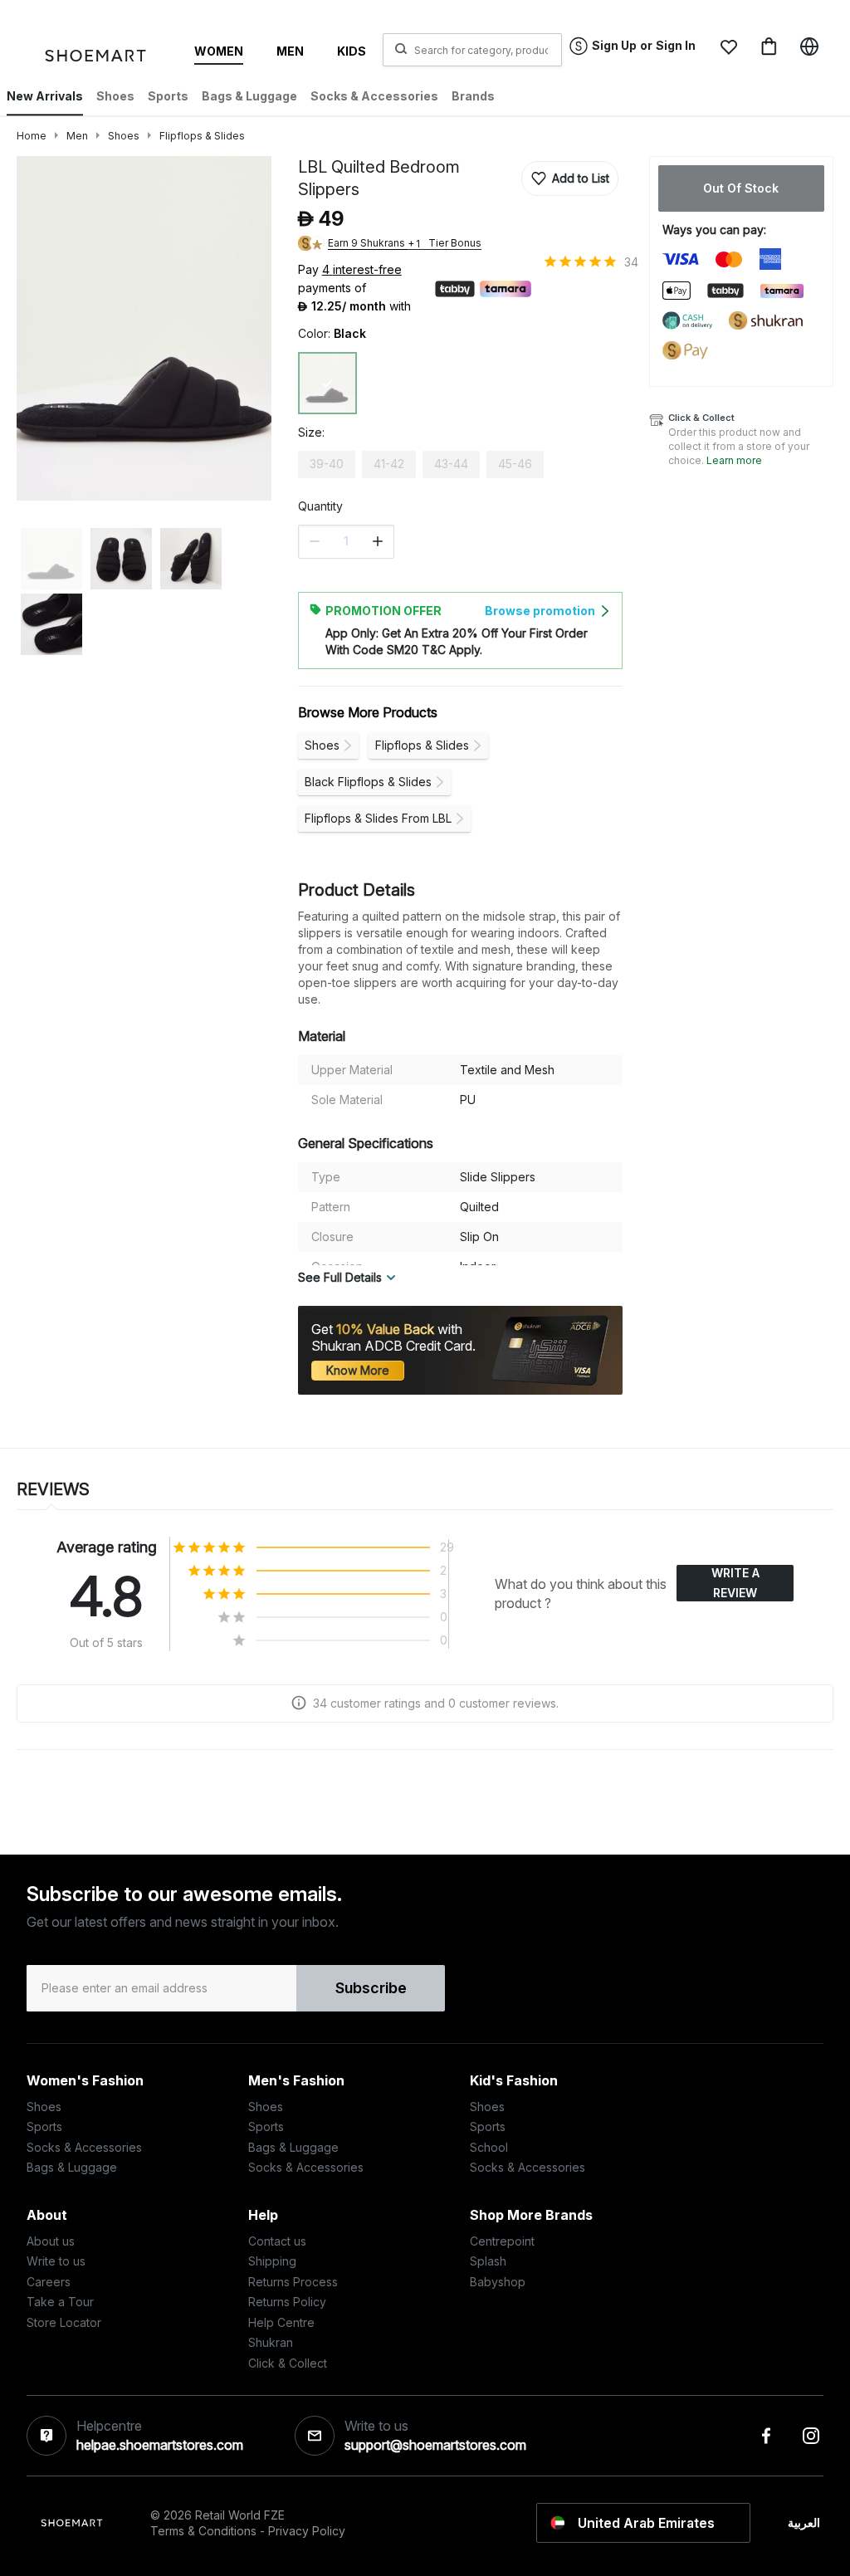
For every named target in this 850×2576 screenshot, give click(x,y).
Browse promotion (540, 611)
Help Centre (281, 2322)
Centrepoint (502, 2241)
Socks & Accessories (84, 2147)
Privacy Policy (307, 2531)
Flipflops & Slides (202, 136)
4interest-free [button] (362, 271)
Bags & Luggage (72, 2167)
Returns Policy (287, 2302)
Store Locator (64, 2322)
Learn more (734, 460)
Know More (358, 1370)
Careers (49, 2282)
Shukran (271, 2342)
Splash (488, 2261)
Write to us (56, 2261)
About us (51, 2241)
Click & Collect (288, 2363)
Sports (44, 2126)
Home (32, 136)
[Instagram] (811, 2436)
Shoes (124, 136)
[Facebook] (766, 2436)
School (489, 2147)
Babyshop (498, 2282)
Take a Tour (60, 2302)
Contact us (277, 2241)
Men (77, 136)
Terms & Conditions (203, 2531)
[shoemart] (102, 59)
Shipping (272, 2261)
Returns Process (293, 2282)
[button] (729, 46)
